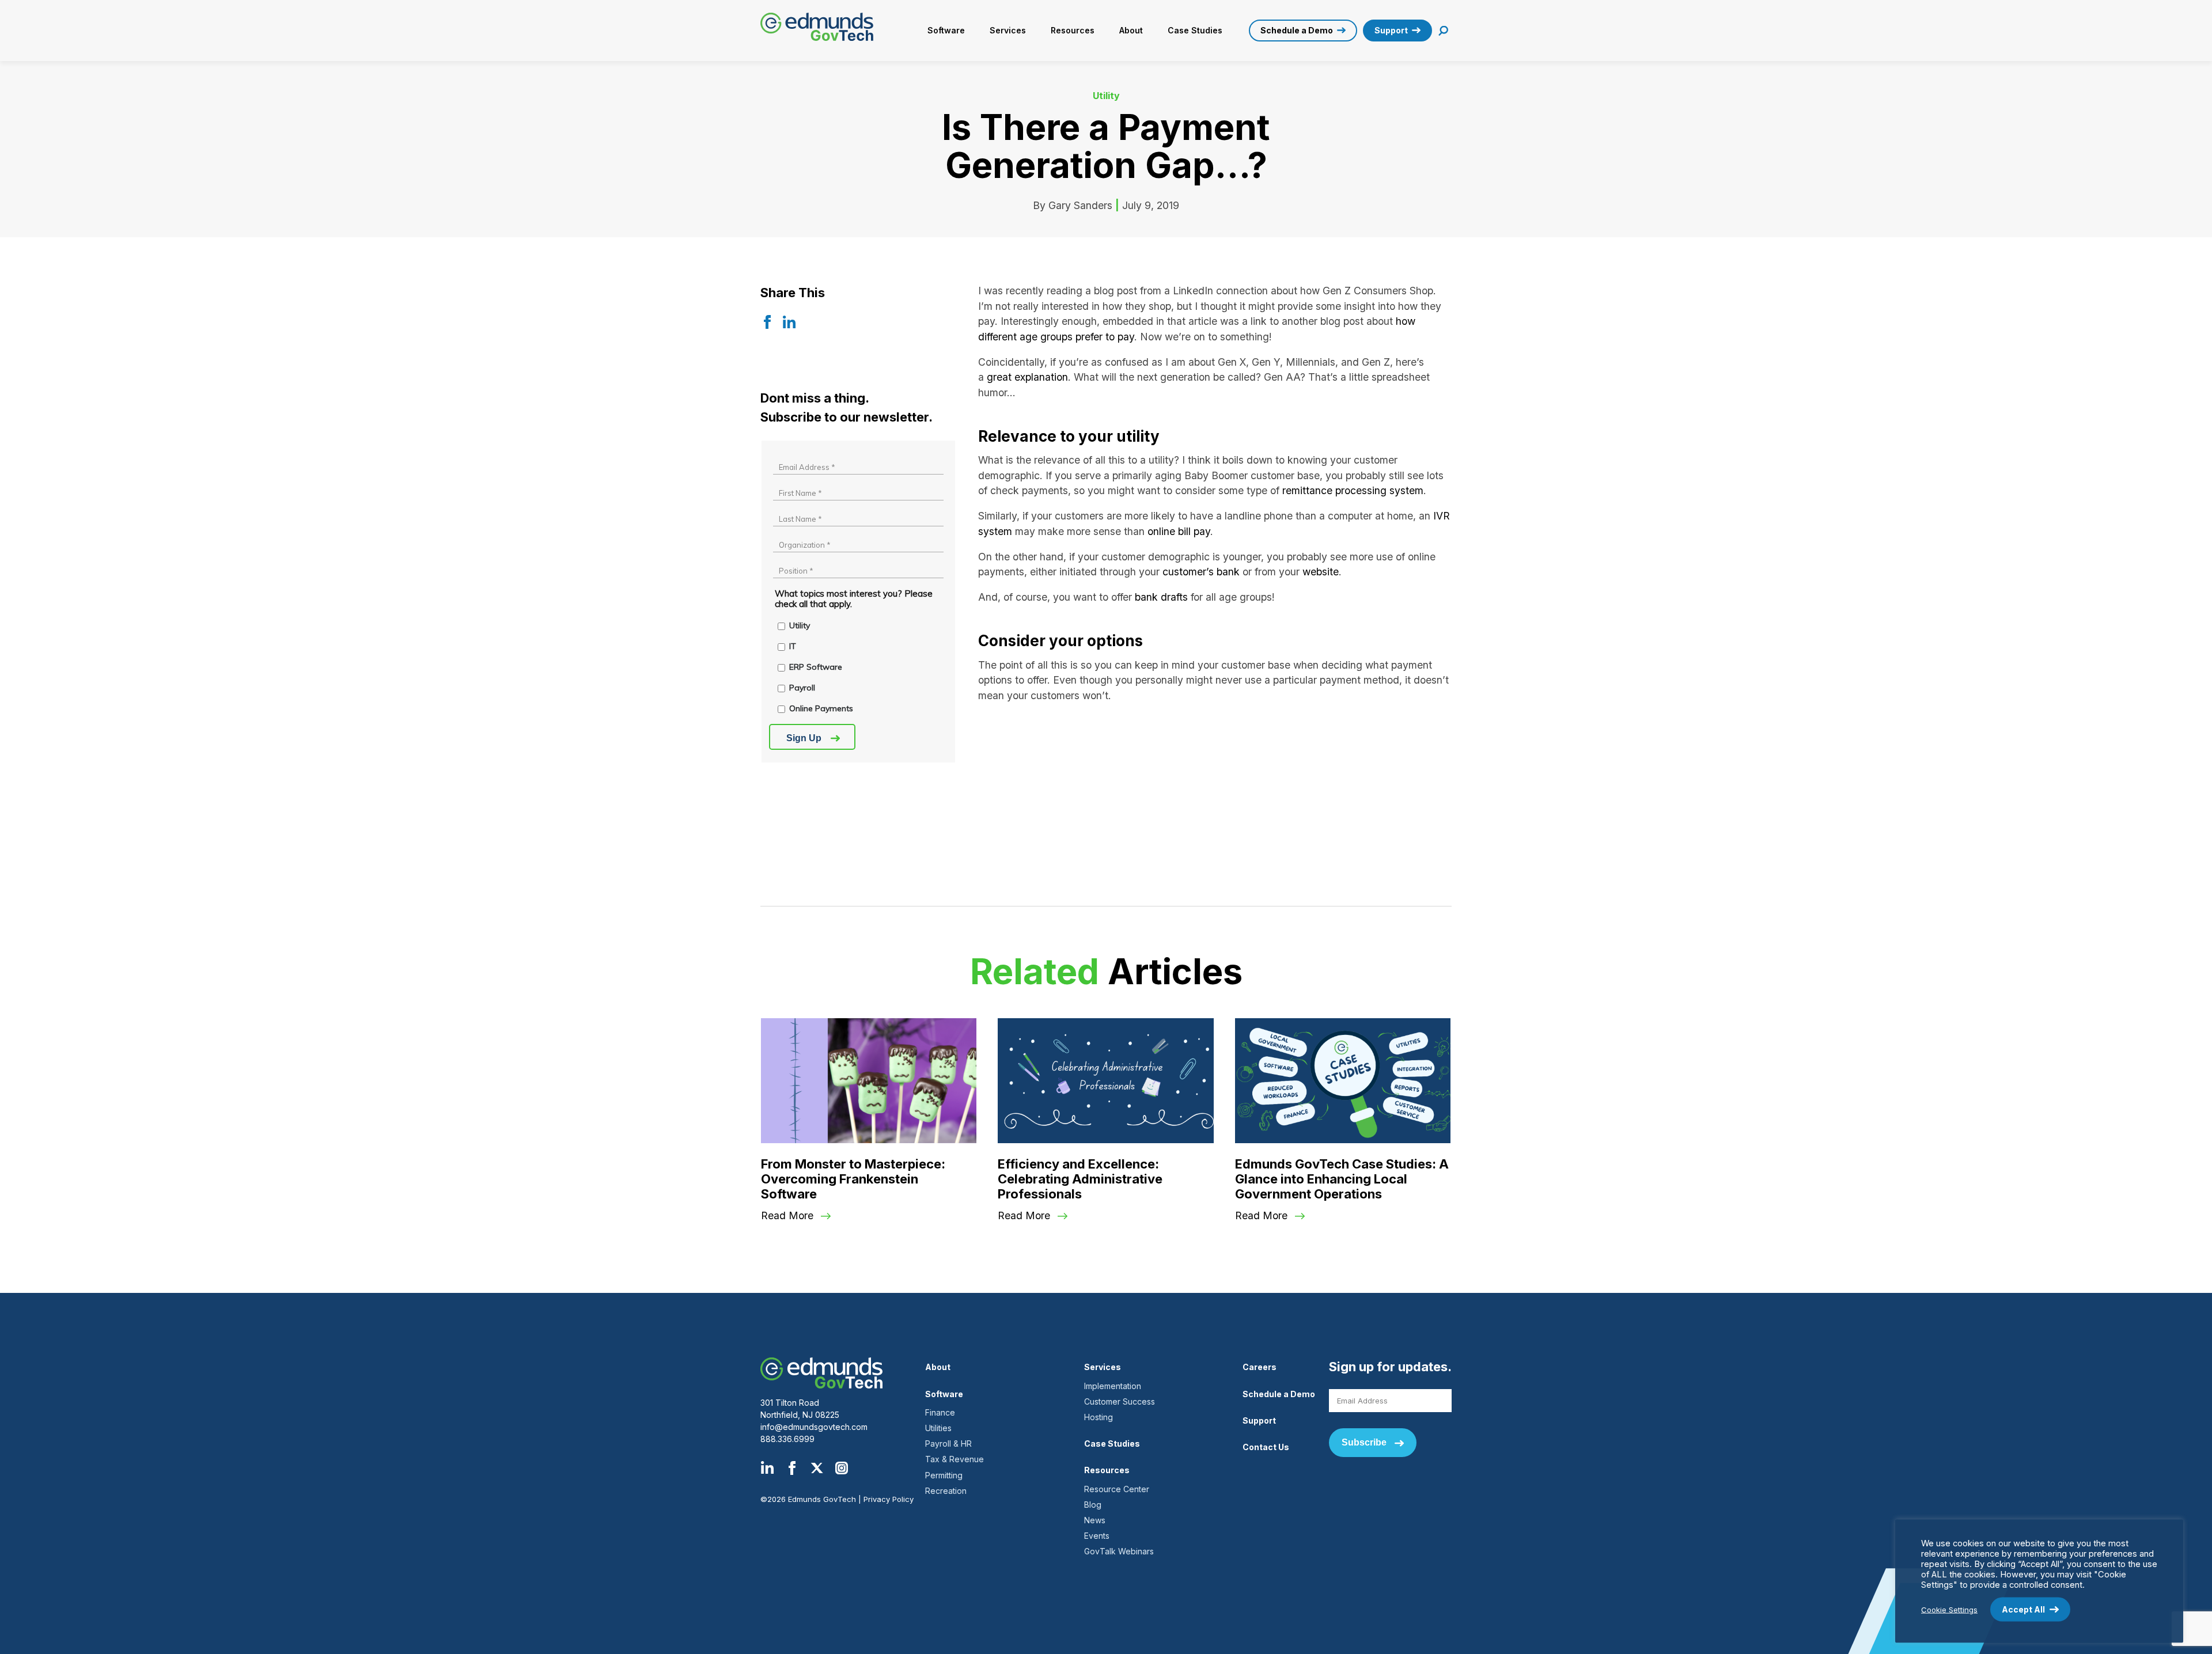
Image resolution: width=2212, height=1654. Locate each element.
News (1095, 1520)
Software (946, 30)
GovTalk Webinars (1119, 1551)
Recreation (946, 1491)
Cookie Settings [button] (1949, 1609)
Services (1008, 30)
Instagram (842, 1468)
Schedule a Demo (1297, 30)
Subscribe (1364, 1442)
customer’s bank (1201, 572)
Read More (787, 1215)
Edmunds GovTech (821, 27)
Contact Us (1266, 1447)
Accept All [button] (2023, 1609)
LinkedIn (767, 1468)
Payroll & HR (948, 1444)
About (1131, 30)
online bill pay (1179, 531)
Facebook (792, 1468)
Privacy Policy (889, 1499)
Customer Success (1120, 1401)
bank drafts (1161, 597)
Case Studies (1195, 30)
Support (1391, 30)
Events (1097, 1536)
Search (1444, 31)
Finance (940, 1412)
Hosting (1099, 1417)
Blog (1093, 1505)
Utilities (938, 1428)
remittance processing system (1353, 490)
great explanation (1027, 377)
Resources (1073, 30)
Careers (1260, 1367)
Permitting (944, 1475)
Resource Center (1117, 1489)
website (1321, 572)
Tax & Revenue (955, 1459)
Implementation (1113, 1386)
